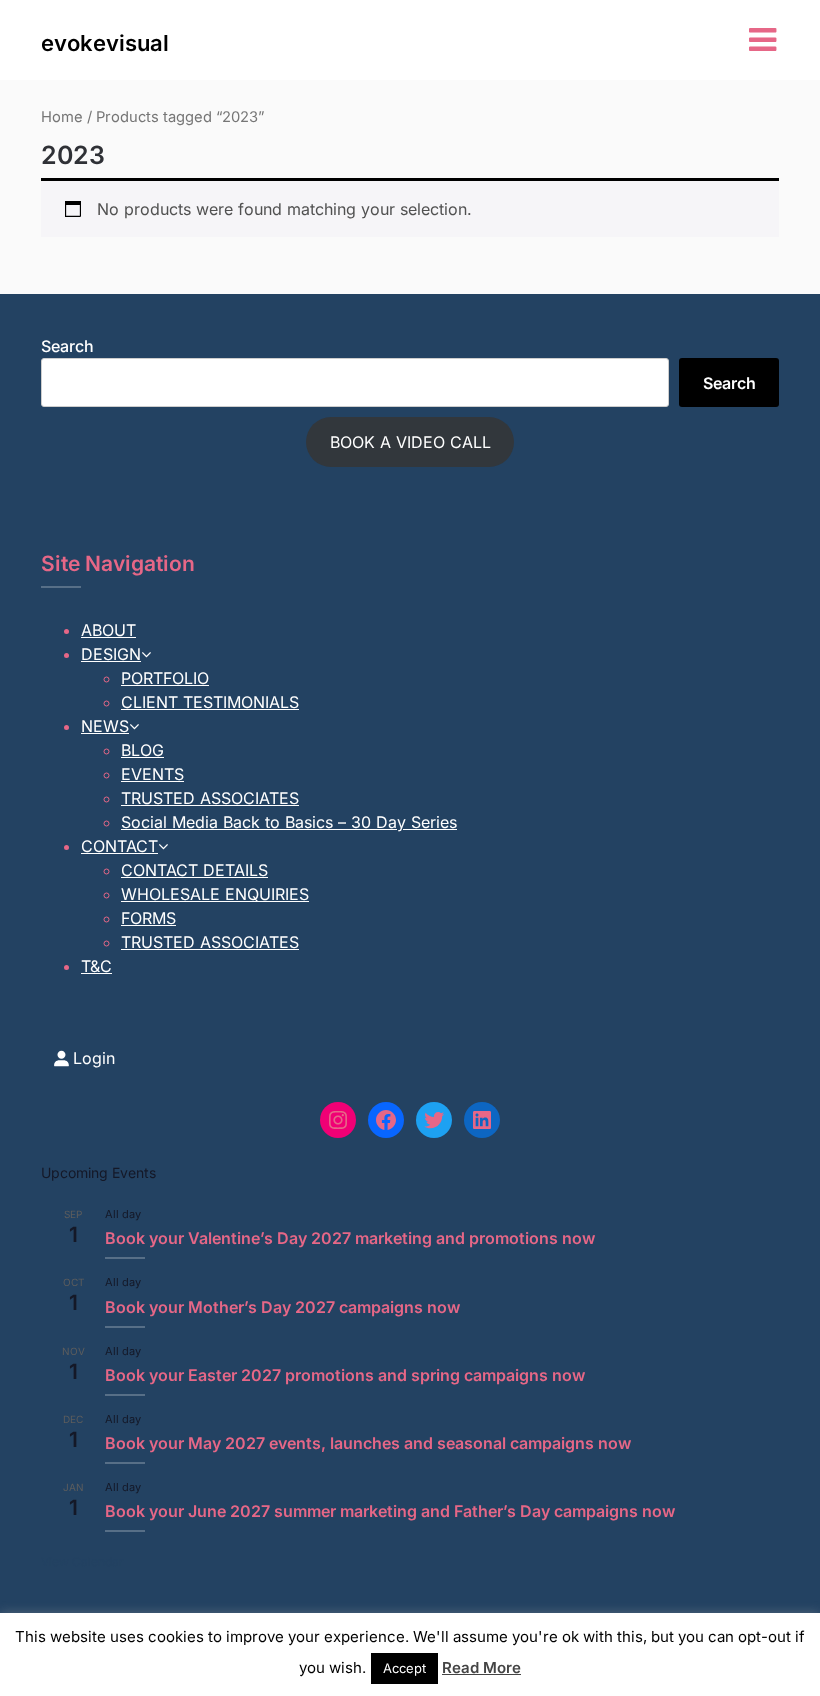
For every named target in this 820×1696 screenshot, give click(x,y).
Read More (481, 1667)
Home (62, 117)
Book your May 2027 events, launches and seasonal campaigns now (368, 1443)
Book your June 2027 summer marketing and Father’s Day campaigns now (390, 1511)
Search (67, 346)
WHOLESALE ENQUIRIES (215, 894)
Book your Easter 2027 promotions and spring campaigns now (345, 1375)
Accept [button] (404, 1668)
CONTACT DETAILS (194, 870)
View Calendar (82, 1561)
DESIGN (111, 654)
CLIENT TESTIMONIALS (210, 702)
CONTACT (119, 846)
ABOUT (108, 630)
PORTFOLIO (165, 678)
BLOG (142, 750)
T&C (96, 966)
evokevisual (105, 43)
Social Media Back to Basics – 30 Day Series (289, 822)
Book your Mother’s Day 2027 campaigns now (282, 1307)
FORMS (148, 918)
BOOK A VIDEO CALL (410, 442)
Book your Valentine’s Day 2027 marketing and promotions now (350, 1238)
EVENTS (152, 774)
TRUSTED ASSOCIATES (210, 798)
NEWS (105, 726)
